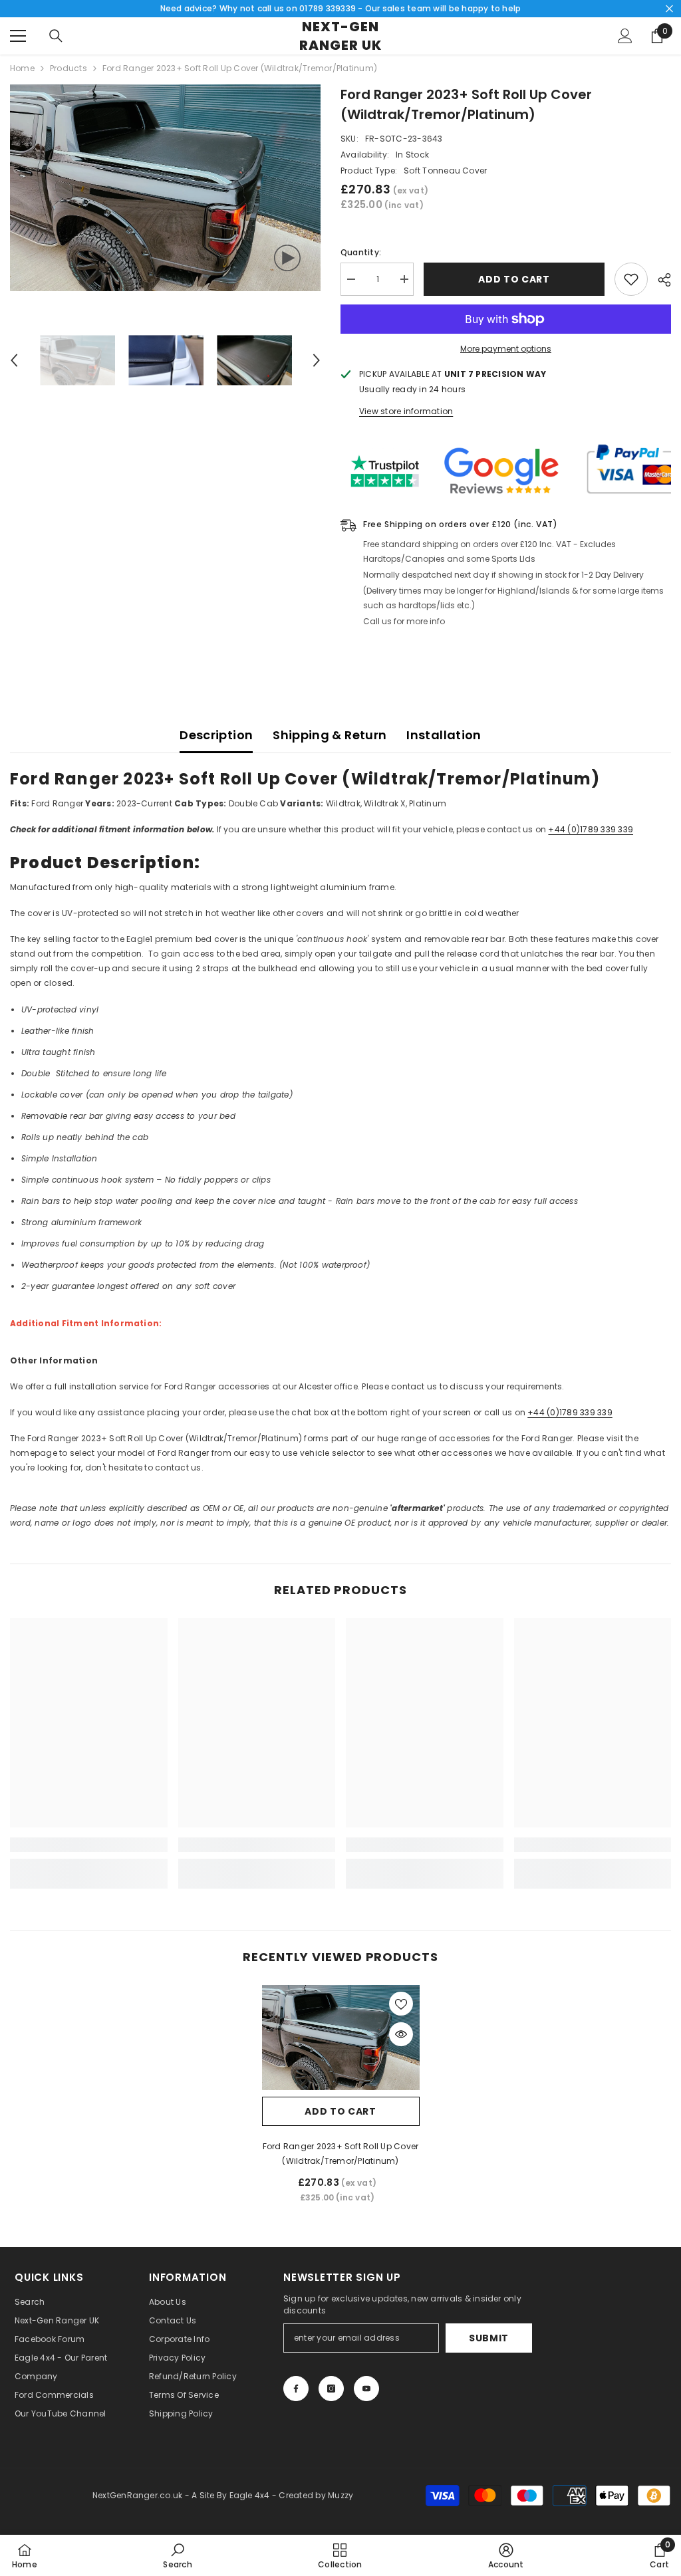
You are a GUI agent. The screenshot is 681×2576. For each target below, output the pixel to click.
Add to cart (514, 279)
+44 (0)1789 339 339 (591, 829)
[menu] (18, 36)
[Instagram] (331, 2389)
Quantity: (361, 252)
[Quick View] (401, 2034)
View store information (406, 411)
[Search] (56, 36)
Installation (444, 735)
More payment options (506, 349)
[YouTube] (366, 2389)
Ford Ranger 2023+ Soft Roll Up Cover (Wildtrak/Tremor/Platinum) (341, 2154)
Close (669, 9)
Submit (489, 2338)
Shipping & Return (330, 735)
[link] (89, 1845)
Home (22, 68)
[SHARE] (659, 280)
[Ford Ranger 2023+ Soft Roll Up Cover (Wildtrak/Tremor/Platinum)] (341, 2038)
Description (216, 735)
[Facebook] (296, 2389)
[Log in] (625, 36)
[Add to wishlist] (631, 279)
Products (68, 68)
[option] (165, 188)
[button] (14, 360)
